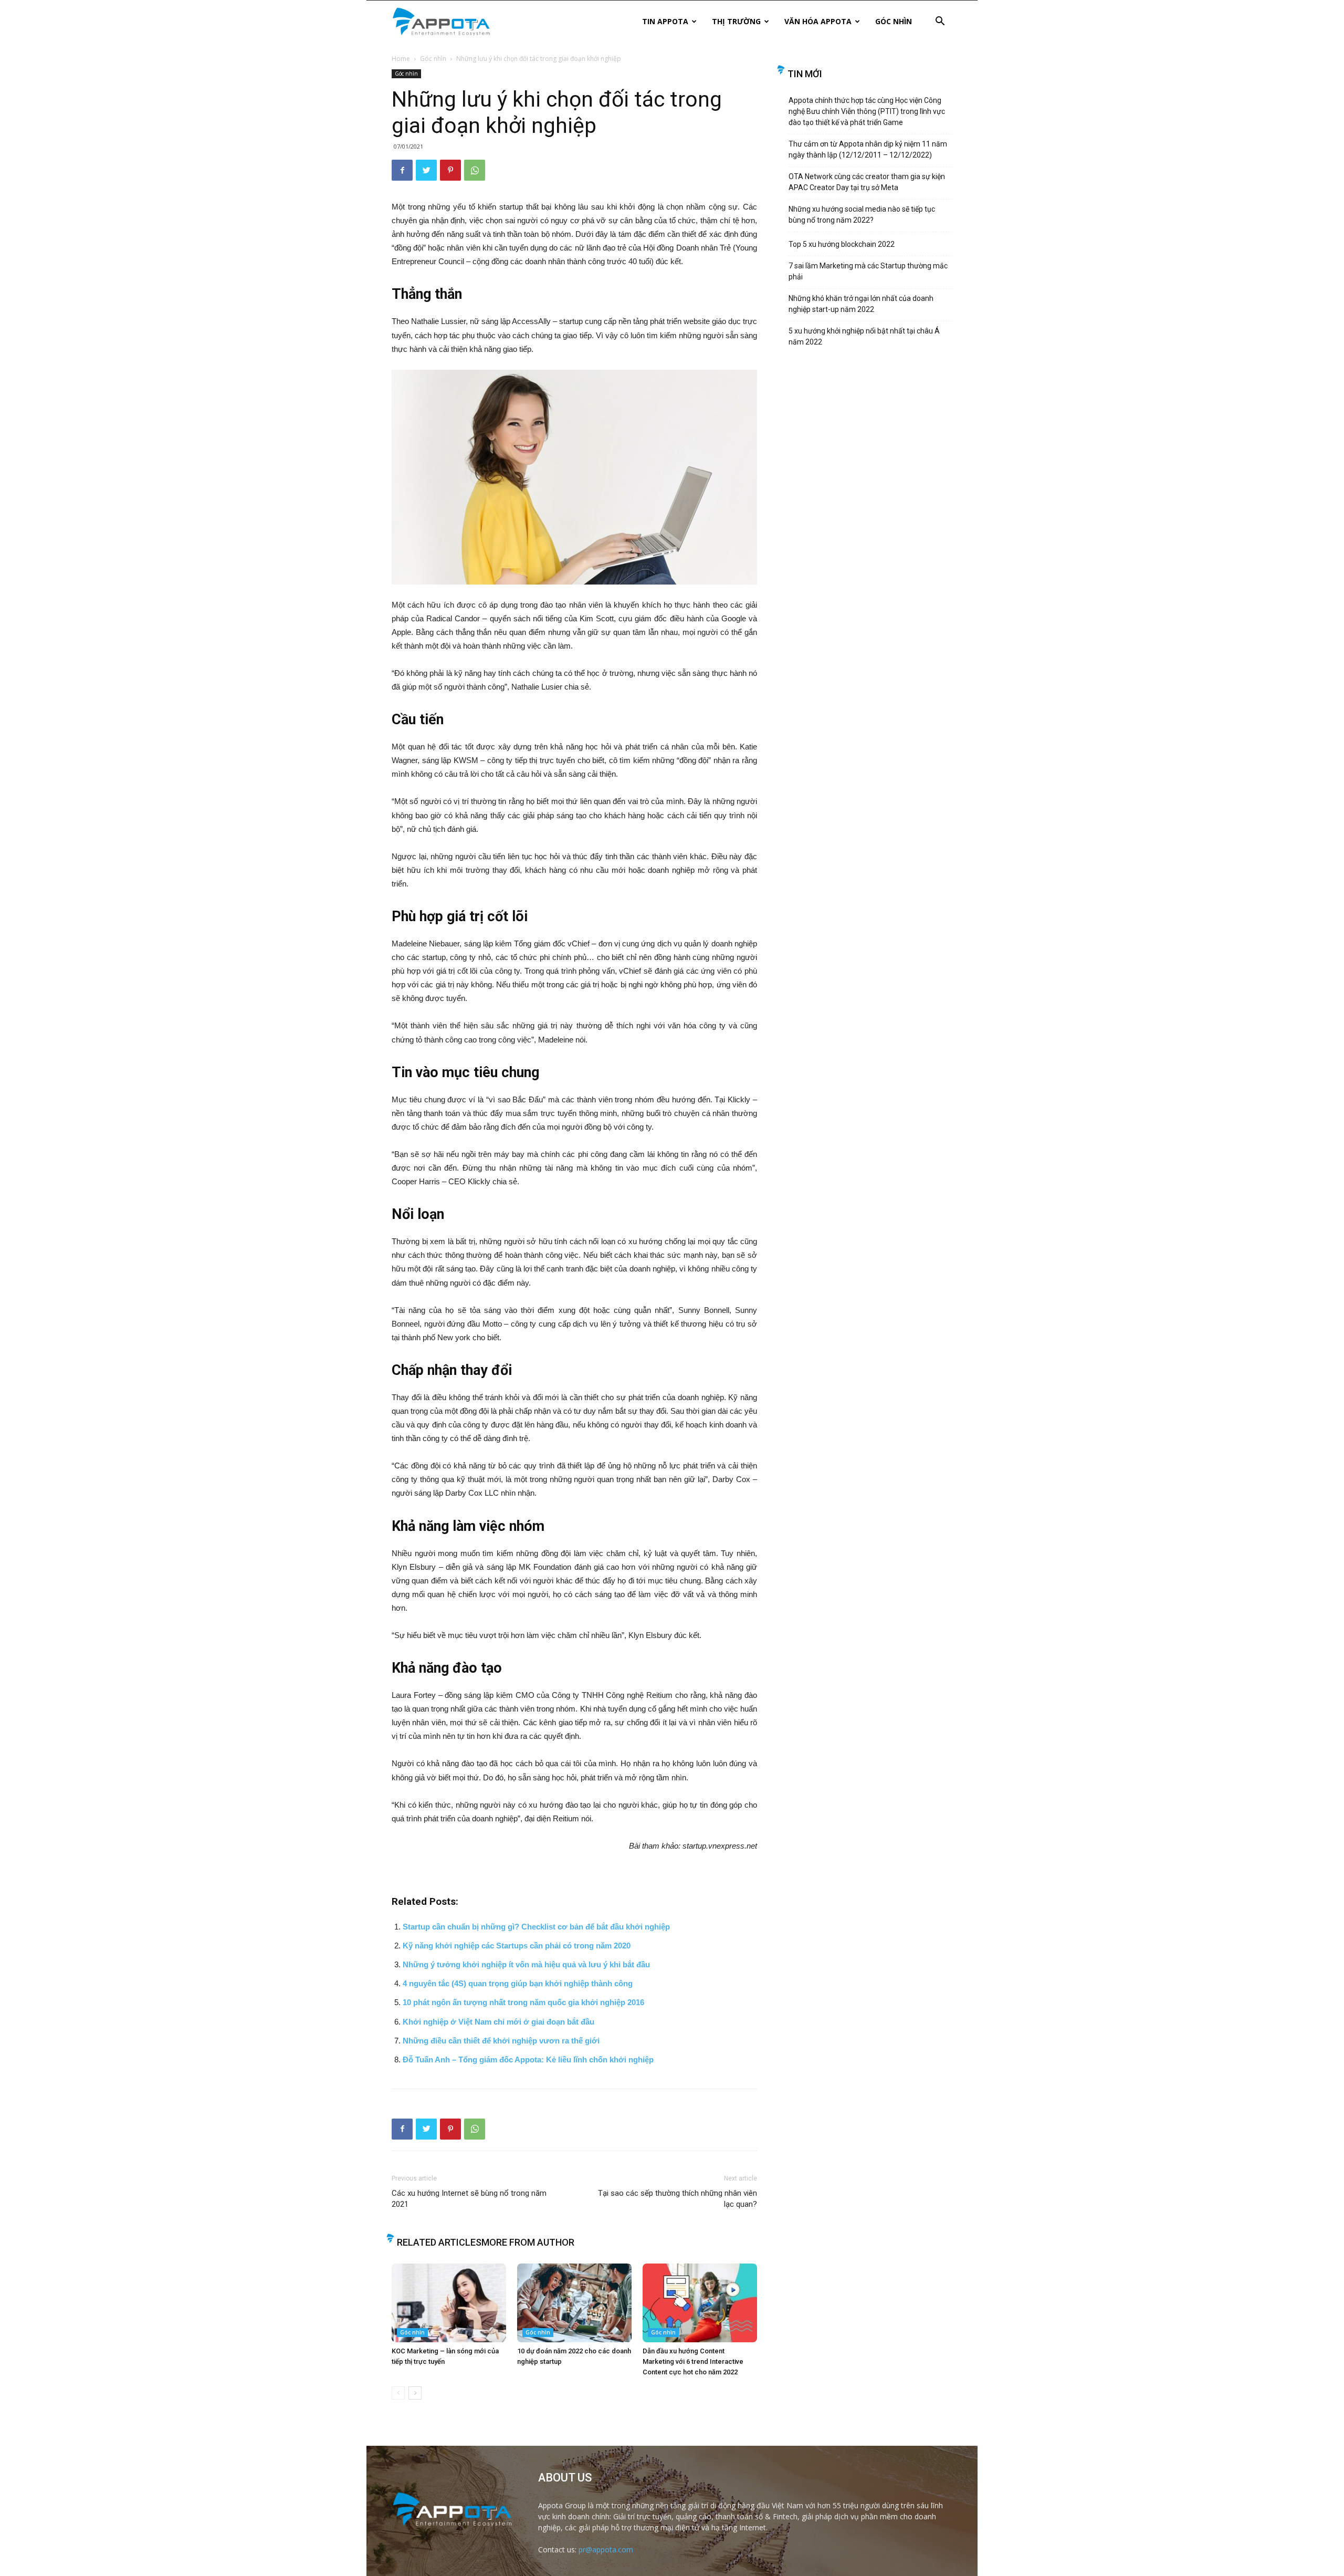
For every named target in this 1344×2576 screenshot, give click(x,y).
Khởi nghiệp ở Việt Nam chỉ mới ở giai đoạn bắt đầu (498, 2022)
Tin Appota (665, 21)
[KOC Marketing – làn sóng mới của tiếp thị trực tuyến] (449, 2303)
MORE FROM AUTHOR (528, 2242)
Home (401, 59)
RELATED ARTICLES (439, 2242)
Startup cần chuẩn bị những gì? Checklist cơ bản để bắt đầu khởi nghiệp (536, 1927)
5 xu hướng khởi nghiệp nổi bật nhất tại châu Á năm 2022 (864, 336)
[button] (940, 22)
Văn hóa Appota (818, 21)
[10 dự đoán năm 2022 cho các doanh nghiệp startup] (574, 2303)
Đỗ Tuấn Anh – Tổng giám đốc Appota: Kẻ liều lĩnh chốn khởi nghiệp (532, 2059)
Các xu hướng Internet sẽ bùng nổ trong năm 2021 (469, 2199)
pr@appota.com (606, 2549)
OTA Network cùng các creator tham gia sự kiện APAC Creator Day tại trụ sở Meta (867, 182)
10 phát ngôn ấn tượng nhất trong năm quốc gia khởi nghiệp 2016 (523, 2002)
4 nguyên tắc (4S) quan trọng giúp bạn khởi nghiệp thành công (518, 1983)
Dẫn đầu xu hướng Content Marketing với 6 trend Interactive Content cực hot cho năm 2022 (693, 2361)
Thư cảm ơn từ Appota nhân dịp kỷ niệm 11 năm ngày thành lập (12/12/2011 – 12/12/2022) (868, 149)
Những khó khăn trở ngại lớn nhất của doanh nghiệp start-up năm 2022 (861, 304)
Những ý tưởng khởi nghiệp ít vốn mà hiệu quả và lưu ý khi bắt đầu (526, 1964)
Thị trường (736, 21)
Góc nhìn (894, 21)
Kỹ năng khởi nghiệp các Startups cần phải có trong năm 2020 (517, 1946)
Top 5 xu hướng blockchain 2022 (842, 244)
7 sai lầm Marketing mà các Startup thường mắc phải (868, 271)
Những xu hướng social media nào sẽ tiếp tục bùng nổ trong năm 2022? (862, 215)
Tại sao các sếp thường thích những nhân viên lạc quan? (678, 2199)
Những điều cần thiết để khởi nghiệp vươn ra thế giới (501, 2041)
